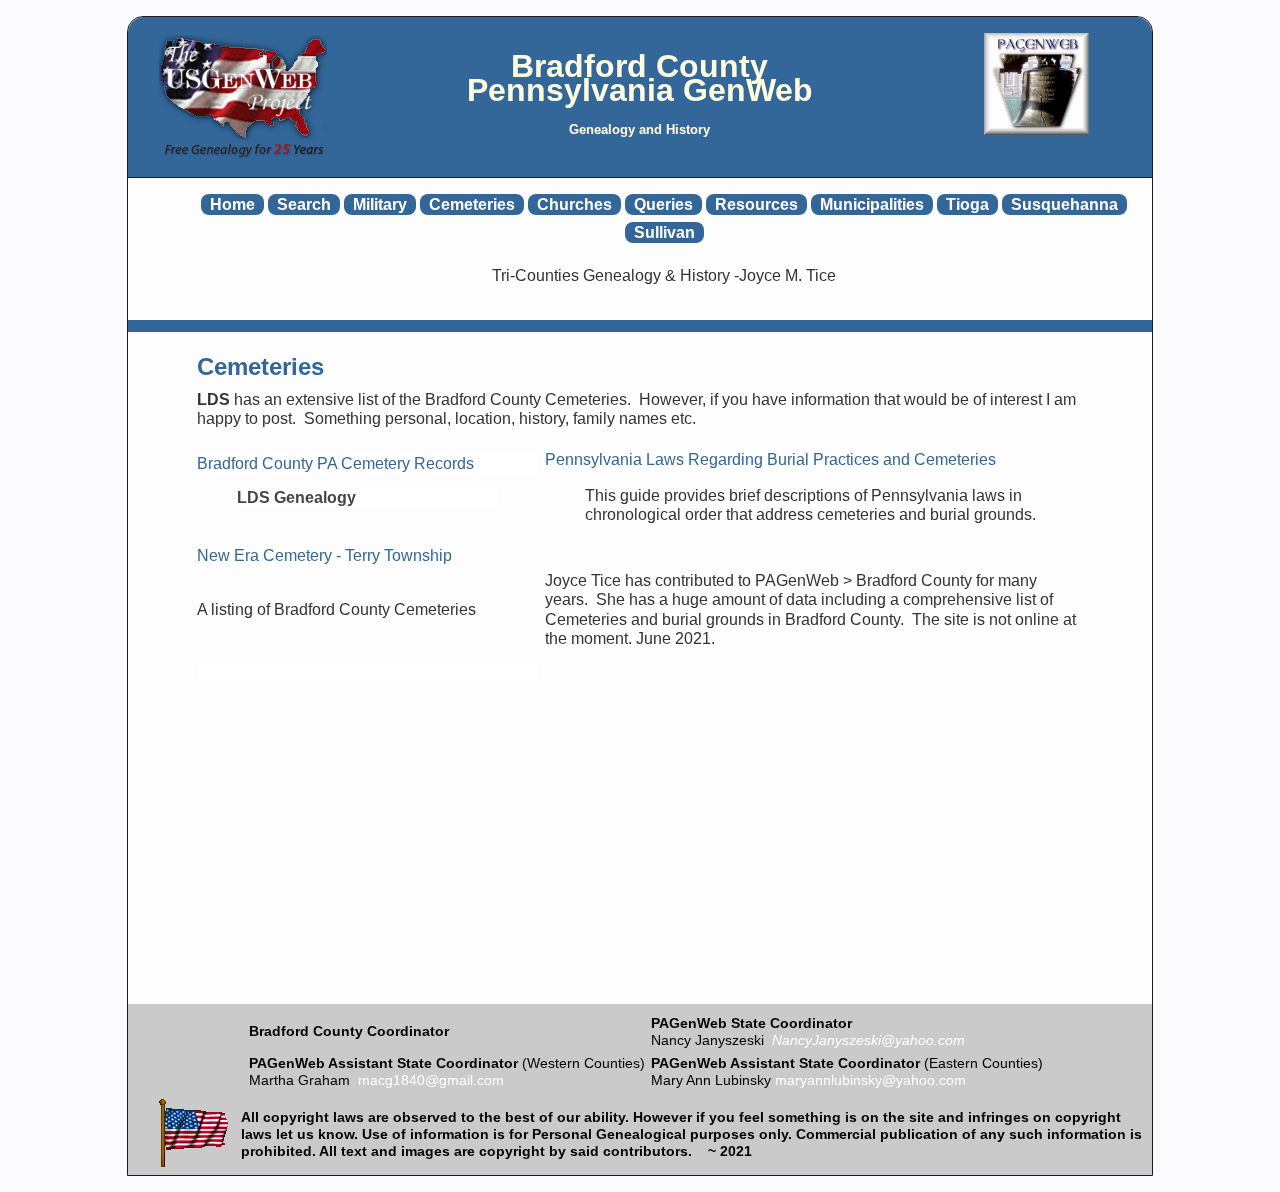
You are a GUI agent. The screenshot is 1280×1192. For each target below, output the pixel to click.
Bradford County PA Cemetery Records (335, 463)
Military (380, 204)
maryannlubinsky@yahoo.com (870, 1080)
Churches (574, 204)
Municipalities (872, 204)
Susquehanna (1064, 204)
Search (304, 204)
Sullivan (664, 232)
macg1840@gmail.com (431, 1080)
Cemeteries (472, 204)
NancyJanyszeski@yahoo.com (868, 1040)
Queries (663, 204)
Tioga (967, 204)
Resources (756, 204)
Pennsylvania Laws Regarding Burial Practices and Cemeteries (770, 459)
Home (232, 204)
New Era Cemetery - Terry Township (324, 555)
